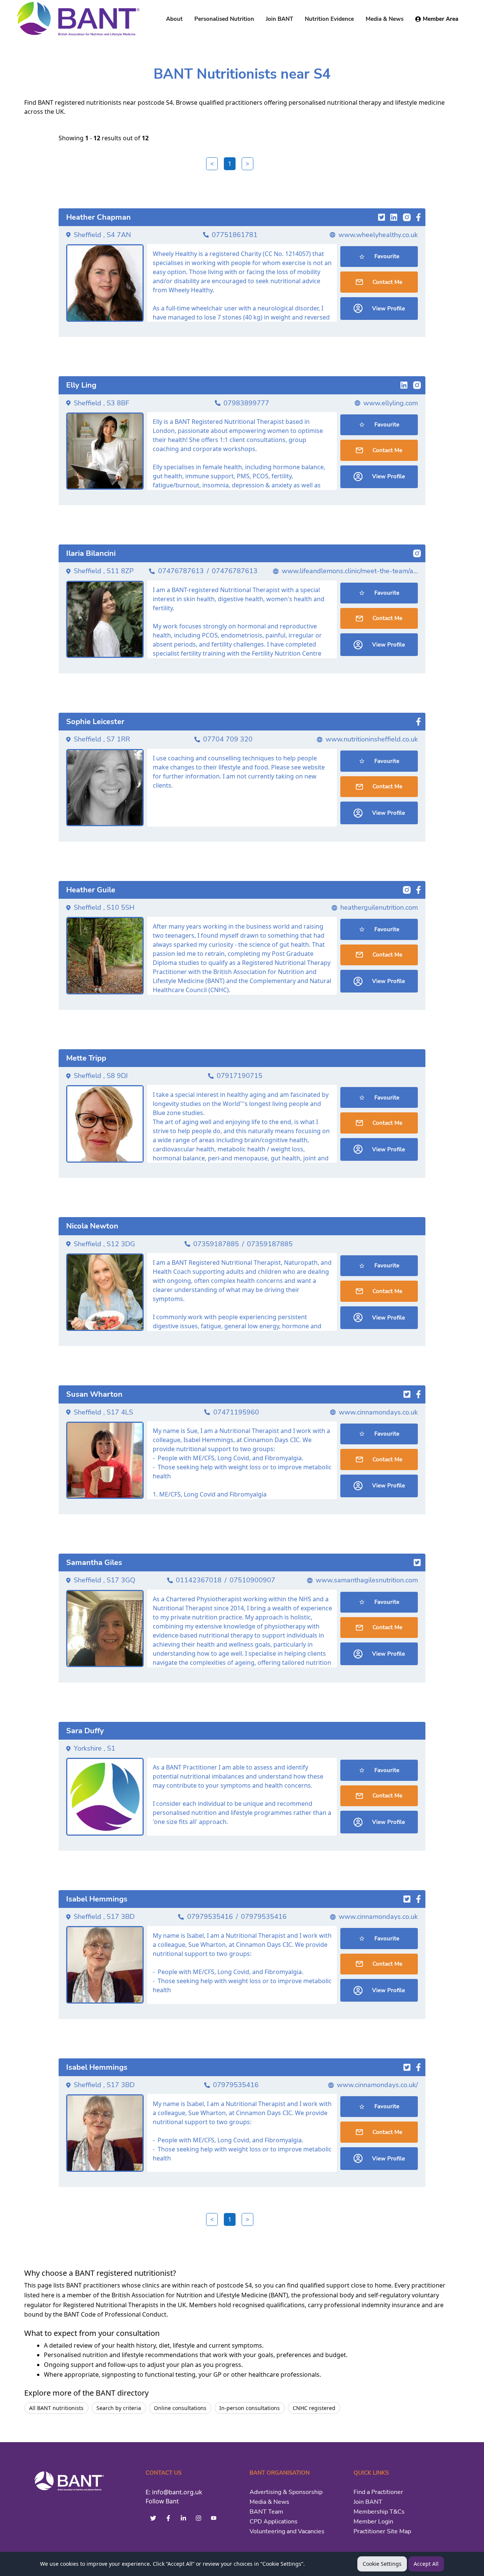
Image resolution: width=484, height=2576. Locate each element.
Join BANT (368, 2502)
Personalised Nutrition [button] (224, 19)
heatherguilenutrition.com (379, 907)
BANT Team (266, 2512)
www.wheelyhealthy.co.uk (378, 235)
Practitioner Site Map (382, 2531)
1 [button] (230, 164)
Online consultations (180, 2408)
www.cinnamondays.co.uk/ (377, 2085)
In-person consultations (250, 2408)
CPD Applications (274, 2522)
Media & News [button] (385, 19)
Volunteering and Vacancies (287, 2531)
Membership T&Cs (379, 2512)
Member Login (373, 2522)
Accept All (426, 2564)
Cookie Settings (382, 2564)
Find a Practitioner (378, 2492)
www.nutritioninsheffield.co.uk (372, 739)
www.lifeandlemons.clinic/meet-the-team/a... (350, 571)
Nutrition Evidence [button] (329, 19)
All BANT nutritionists (56, 2408)
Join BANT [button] (279, 19)
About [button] (174, 19)
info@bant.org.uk (177, 2492)
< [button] (212, 164)
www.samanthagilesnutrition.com (367, 1580)
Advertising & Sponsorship (286, 2492)
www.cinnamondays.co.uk (378, 1412)
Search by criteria (119, 2408)
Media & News (269, 2502)
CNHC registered (314, 2408)
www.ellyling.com (391, 403)
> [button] (247, 164)
